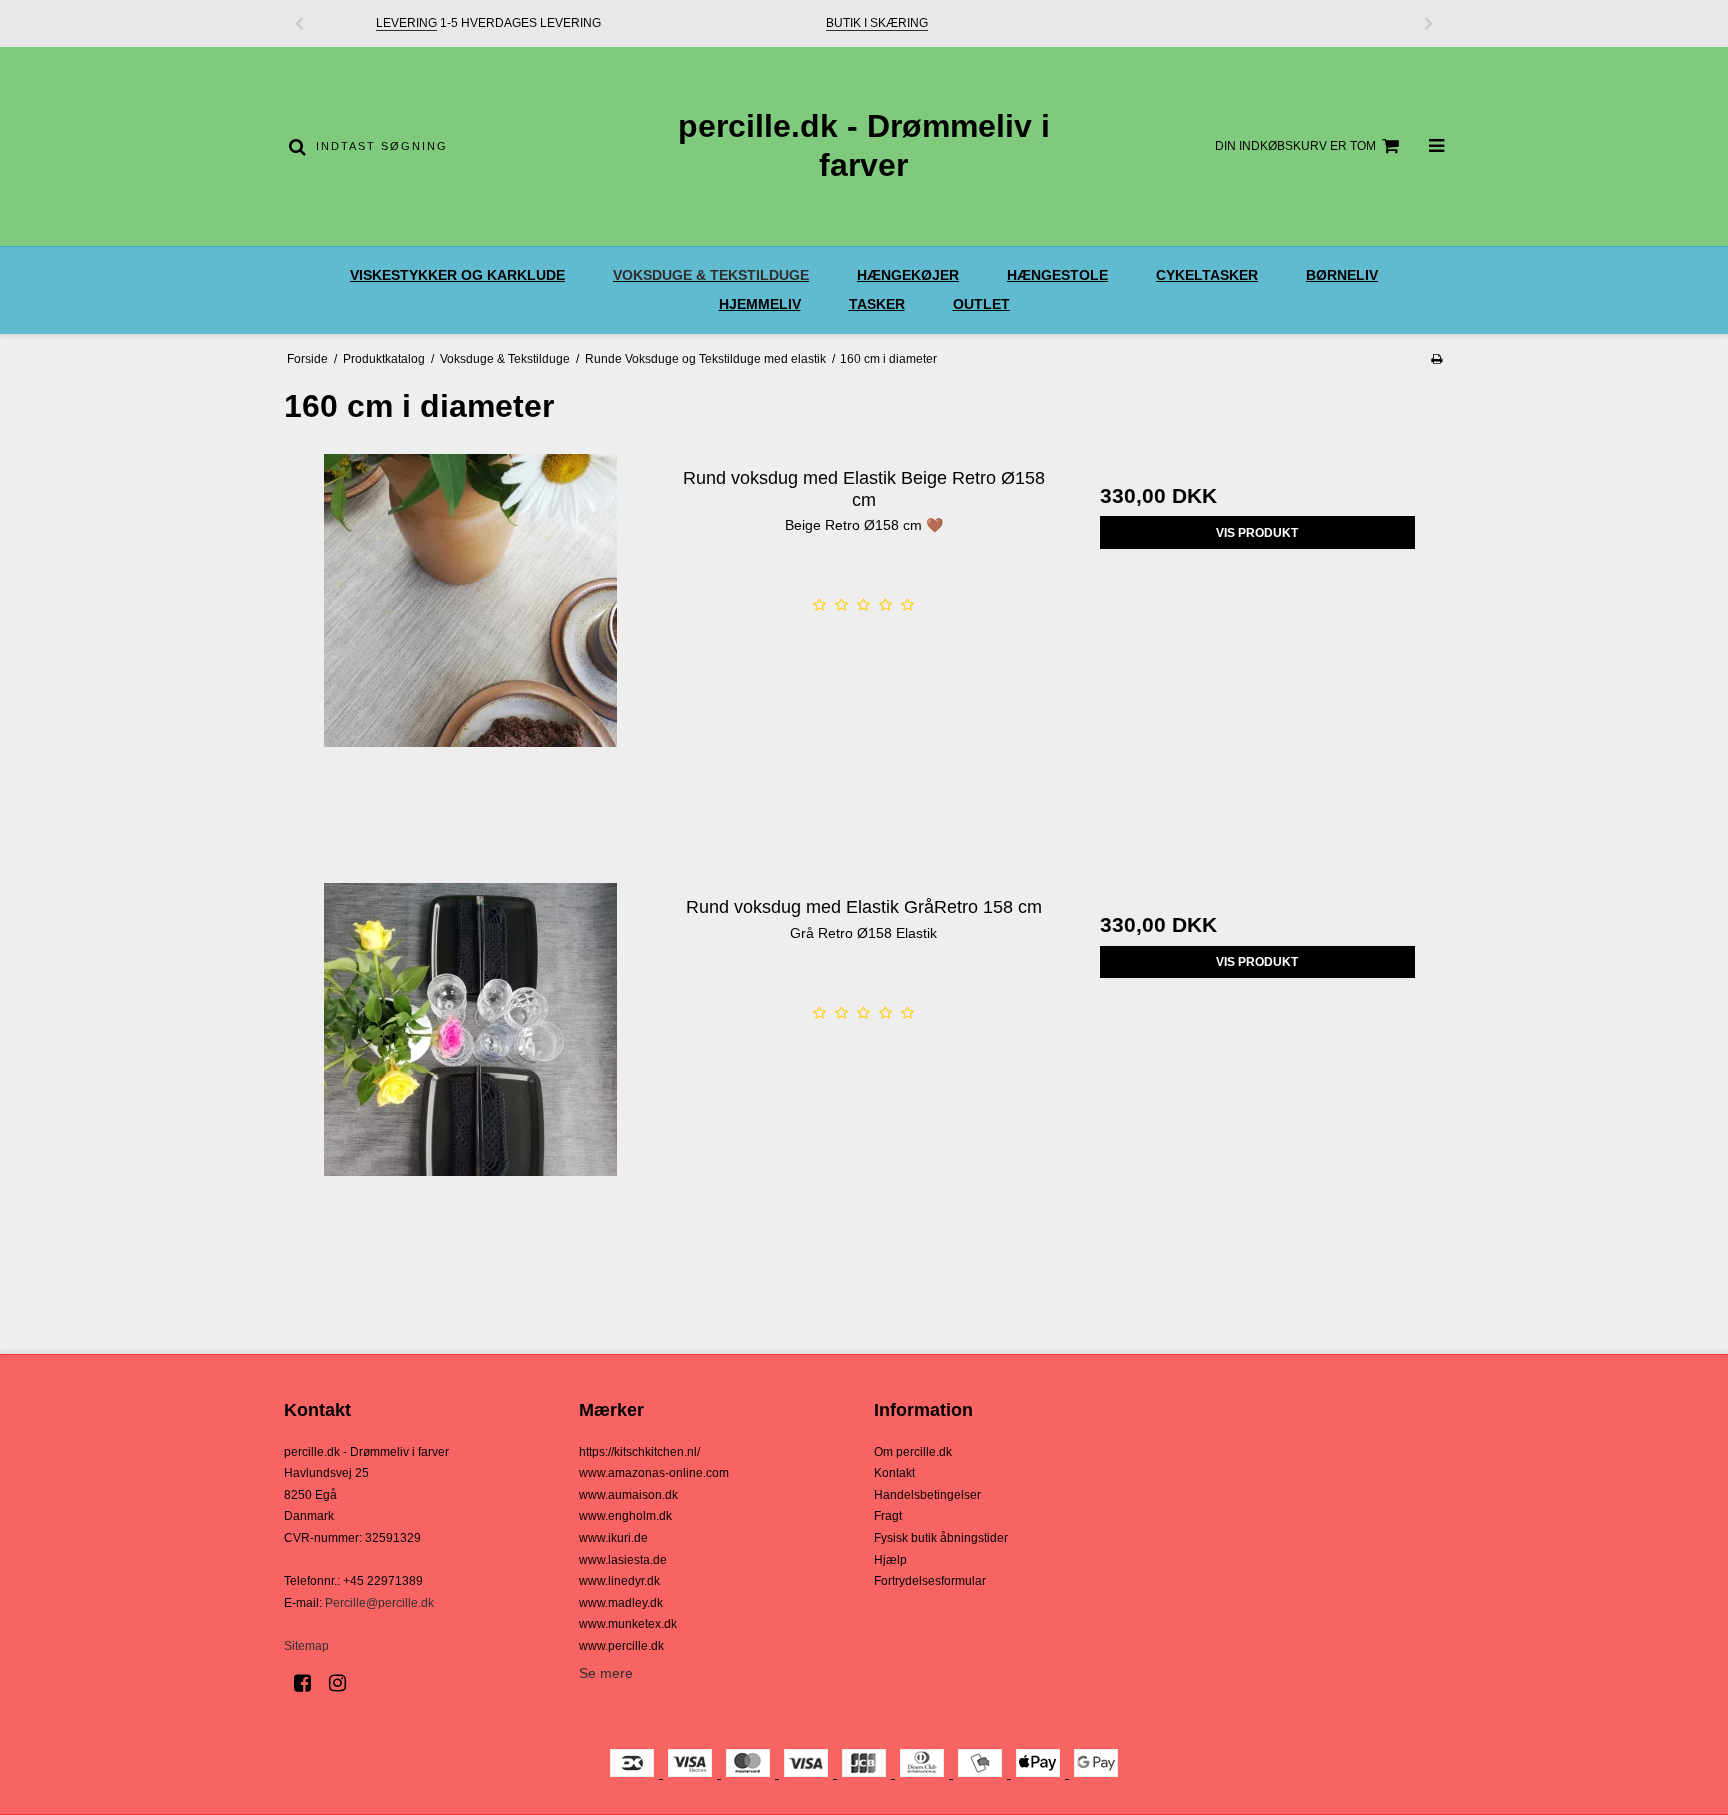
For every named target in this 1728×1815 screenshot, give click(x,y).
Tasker (877, 304)
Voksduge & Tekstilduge (711, 275)
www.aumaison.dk (628, 1495)
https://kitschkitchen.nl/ (639, 1452)
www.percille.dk (621, 1646)
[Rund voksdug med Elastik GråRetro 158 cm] (470, 1069)
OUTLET (981, 304)
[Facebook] (309, 1683)
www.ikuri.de (613, 1538)
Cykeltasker (1207, 275)
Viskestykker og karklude (457, 275)
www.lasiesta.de (623, 1560)
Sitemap (306, 1646)
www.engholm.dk (625, 1516)
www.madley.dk (621, 1603)
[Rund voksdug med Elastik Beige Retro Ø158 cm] (470, 640)
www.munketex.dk (628, 1624)
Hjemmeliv (760, 304)
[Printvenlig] (1436, 359)
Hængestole (1057, 275)
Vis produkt (1257, 533)
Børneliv (1342, 275)
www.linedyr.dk (619, 1581)
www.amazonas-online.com (654, 1473)
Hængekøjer (908, 275)
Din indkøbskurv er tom (1295, 146)
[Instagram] (344, 1683)
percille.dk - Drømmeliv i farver (864, 145)
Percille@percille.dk (379, 1603)
